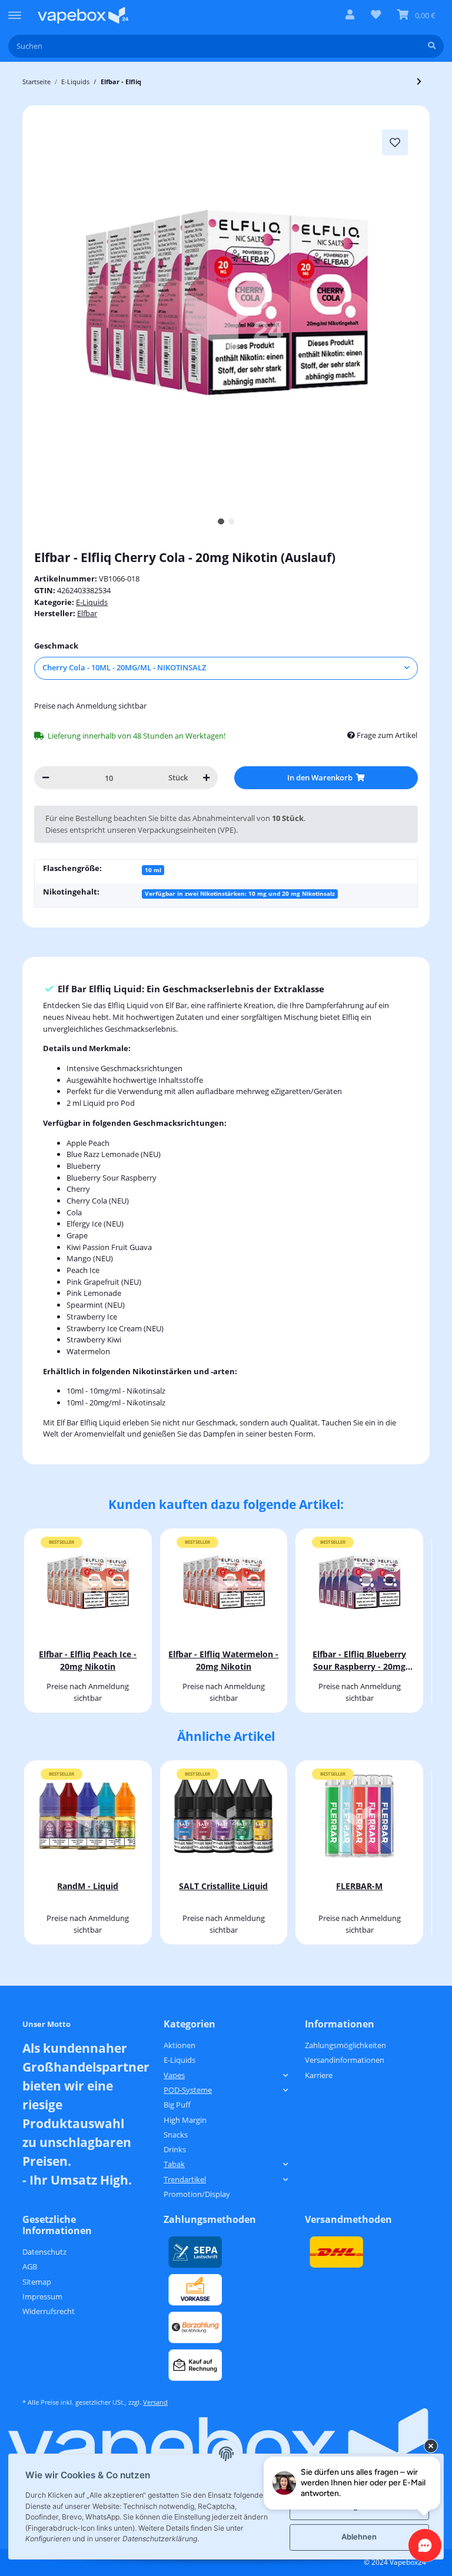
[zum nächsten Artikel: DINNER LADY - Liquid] (419, 82)
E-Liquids (92, 602)
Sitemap (37, 2282)
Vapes (174, 2075)
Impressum (42, 2296)
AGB (30, 2266)
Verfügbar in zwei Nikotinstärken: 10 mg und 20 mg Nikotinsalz (240, 893)
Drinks (175, 2149)
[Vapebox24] (83, 15)
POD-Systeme (188, 2090)
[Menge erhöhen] (206, 778)
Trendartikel (185, 2179)
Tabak (174, 2164)
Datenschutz (44, 2252)
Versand (155, 2402)
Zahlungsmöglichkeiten (345, 2045)
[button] (350, 15)
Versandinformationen (345, 2060)
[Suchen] (432, 46)
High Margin (185, 2120)
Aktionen (180, 2045)
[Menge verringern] (46, 778)
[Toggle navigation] (15, 10)
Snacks (176, 2135)
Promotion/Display (197, 2194)
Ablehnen (359, 2537)
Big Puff (177, 2105)
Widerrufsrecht (49, 2311)
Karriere (319, 2075)
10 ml (153, 870)
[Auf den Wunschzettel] (395, 142)
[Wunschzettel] (376, 15)
